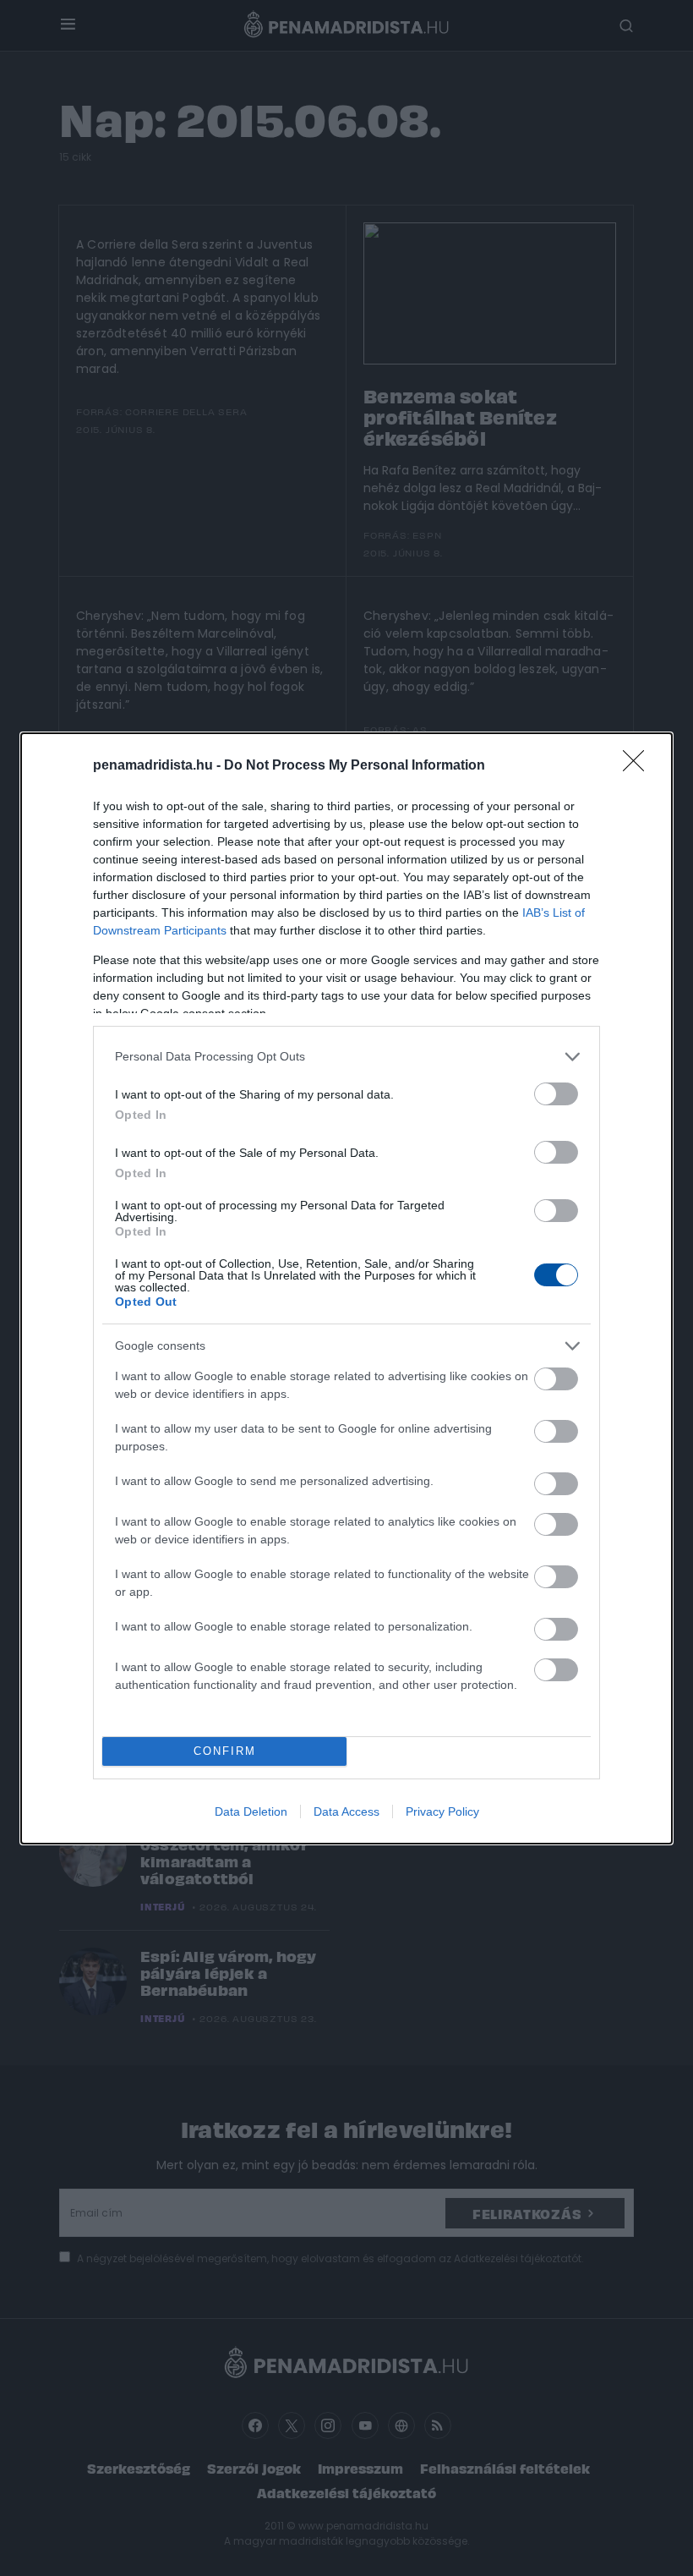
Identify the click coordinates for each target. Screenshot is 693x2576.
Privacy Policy (442, 1811)
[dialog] (346, 1288)
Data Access (346, 1811)
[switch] (556, 1094)
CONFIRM (225, 1751)
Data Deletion (251, 1811)
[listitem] (346, 1057)
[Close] (639, 766)
